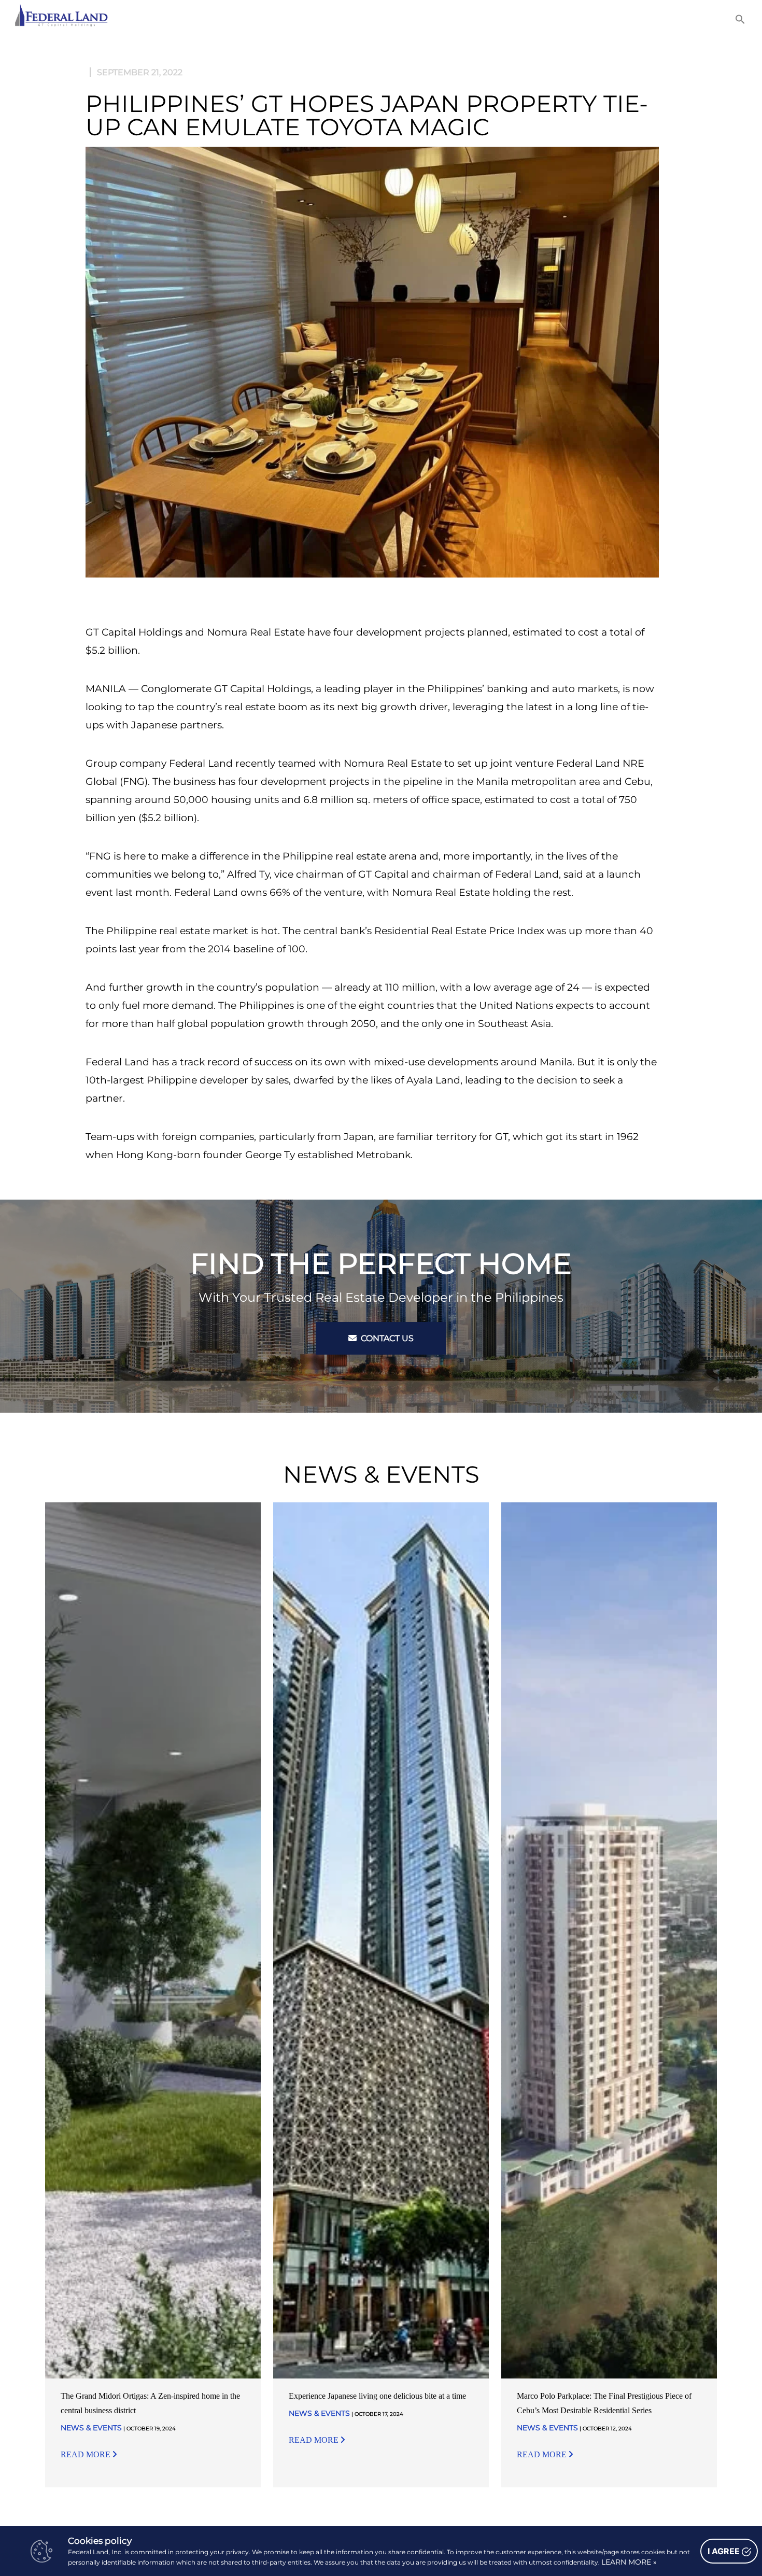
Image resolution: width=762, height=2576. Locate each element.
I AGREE (725, 2551)
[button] (740, 19)
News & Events (91, 2428)
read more (87, 2454)
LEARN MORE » (629, 2562)
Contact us (386, 1338)
